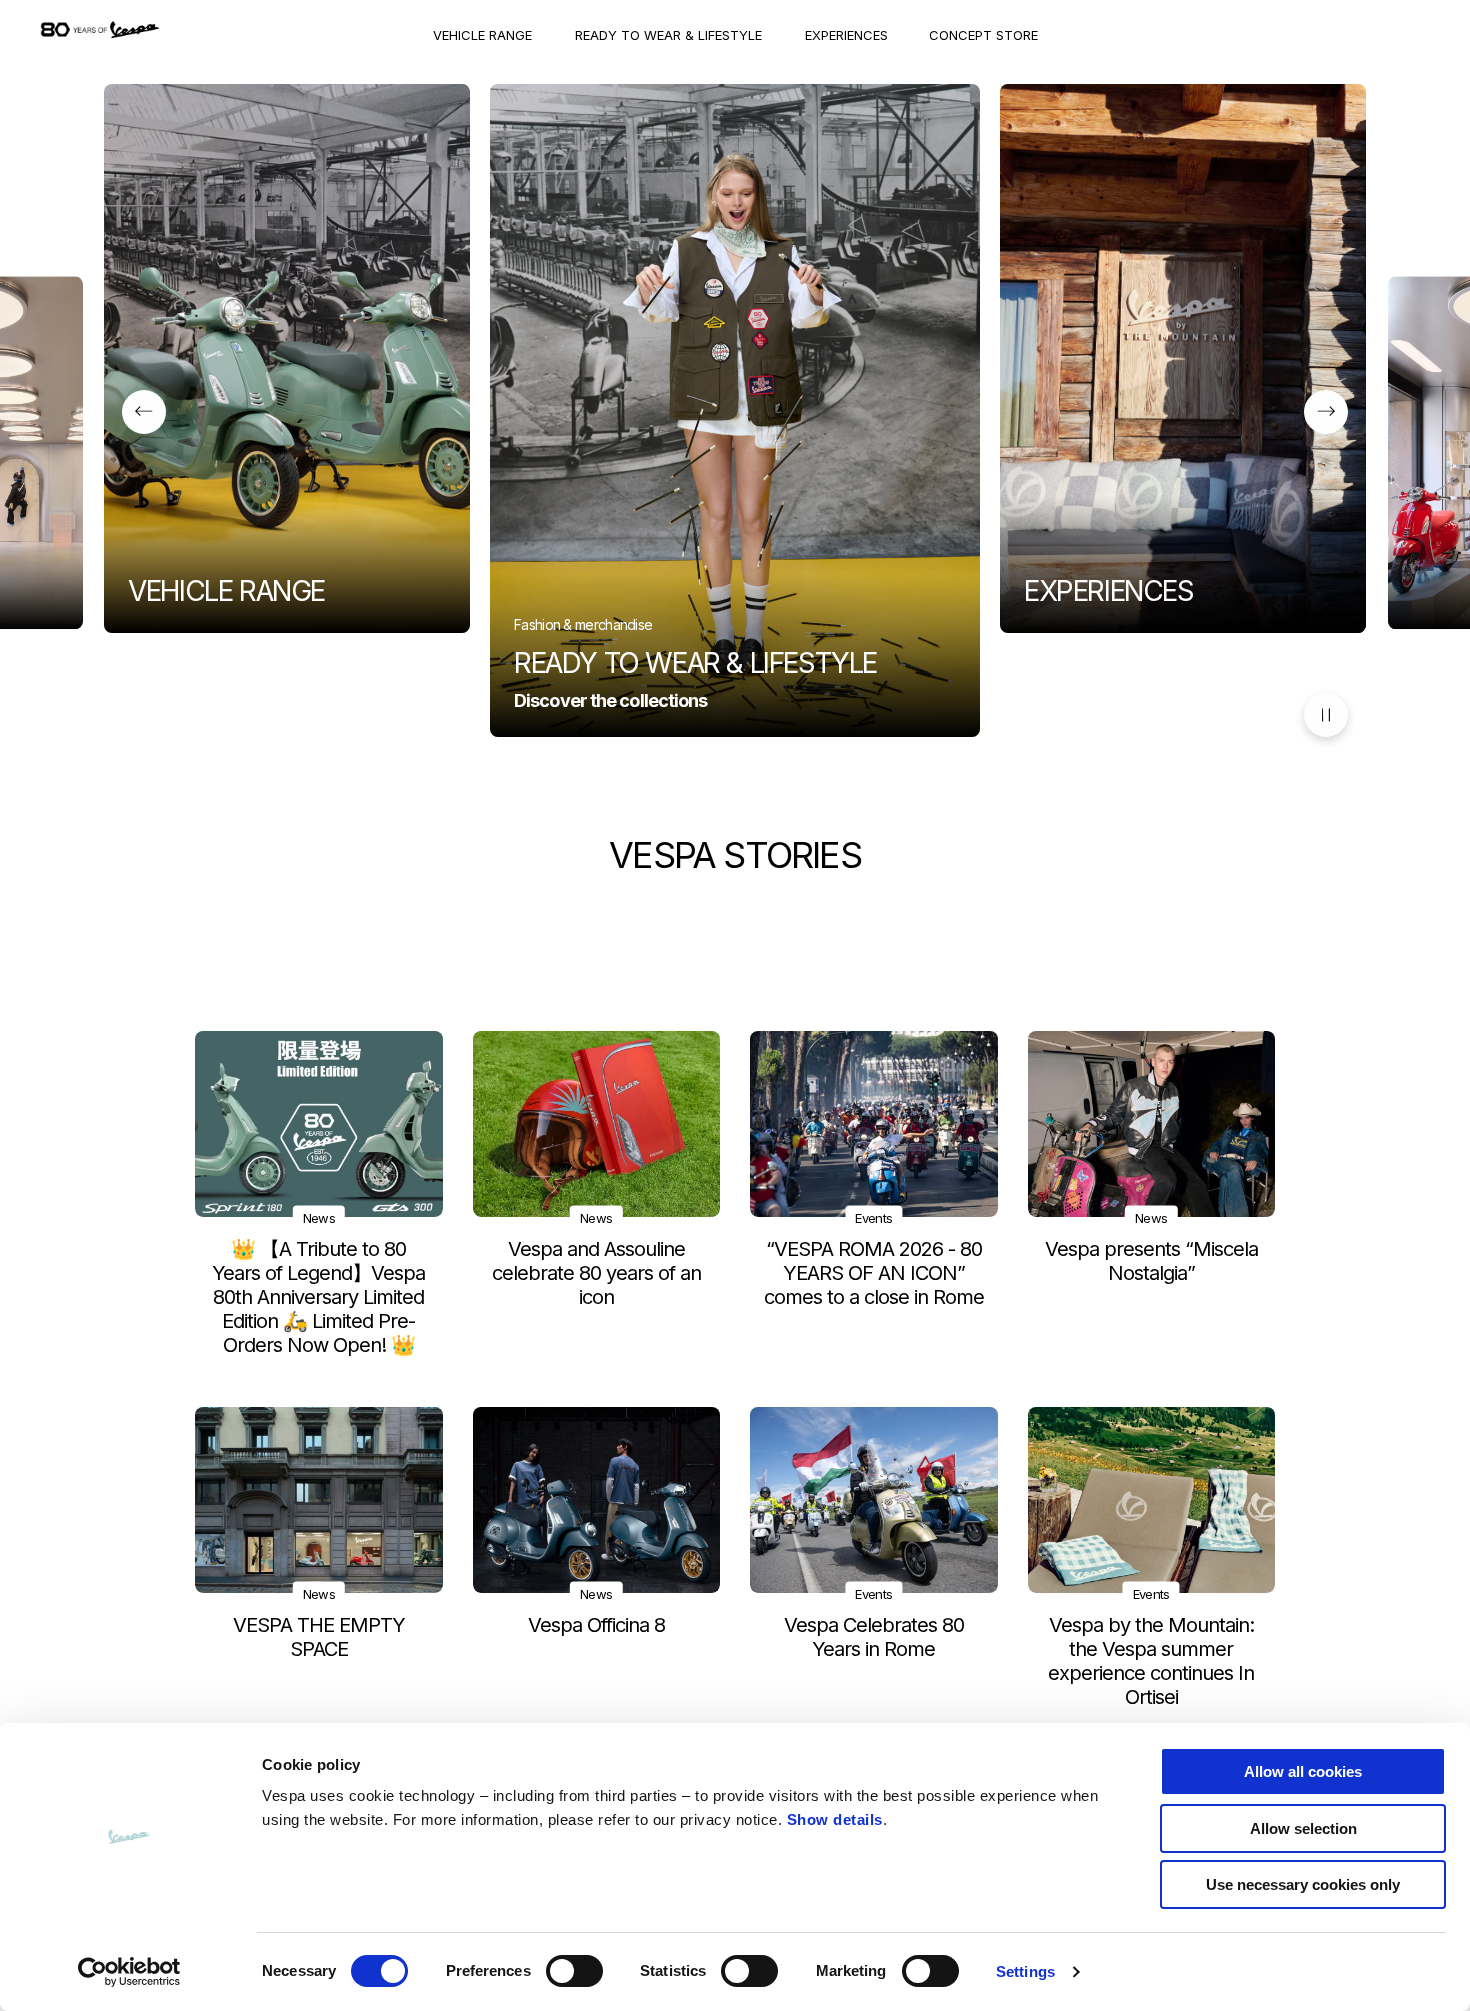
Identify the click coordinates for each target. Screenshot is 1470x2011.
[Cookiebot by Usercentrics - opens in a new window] (129, 1972)
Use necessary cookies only (1303, 1884)
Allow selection (1303, 1828)
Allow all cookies (1303, 1771)
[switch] (574, 1971)
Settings (1025, 1971)
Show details (835, 1819)
